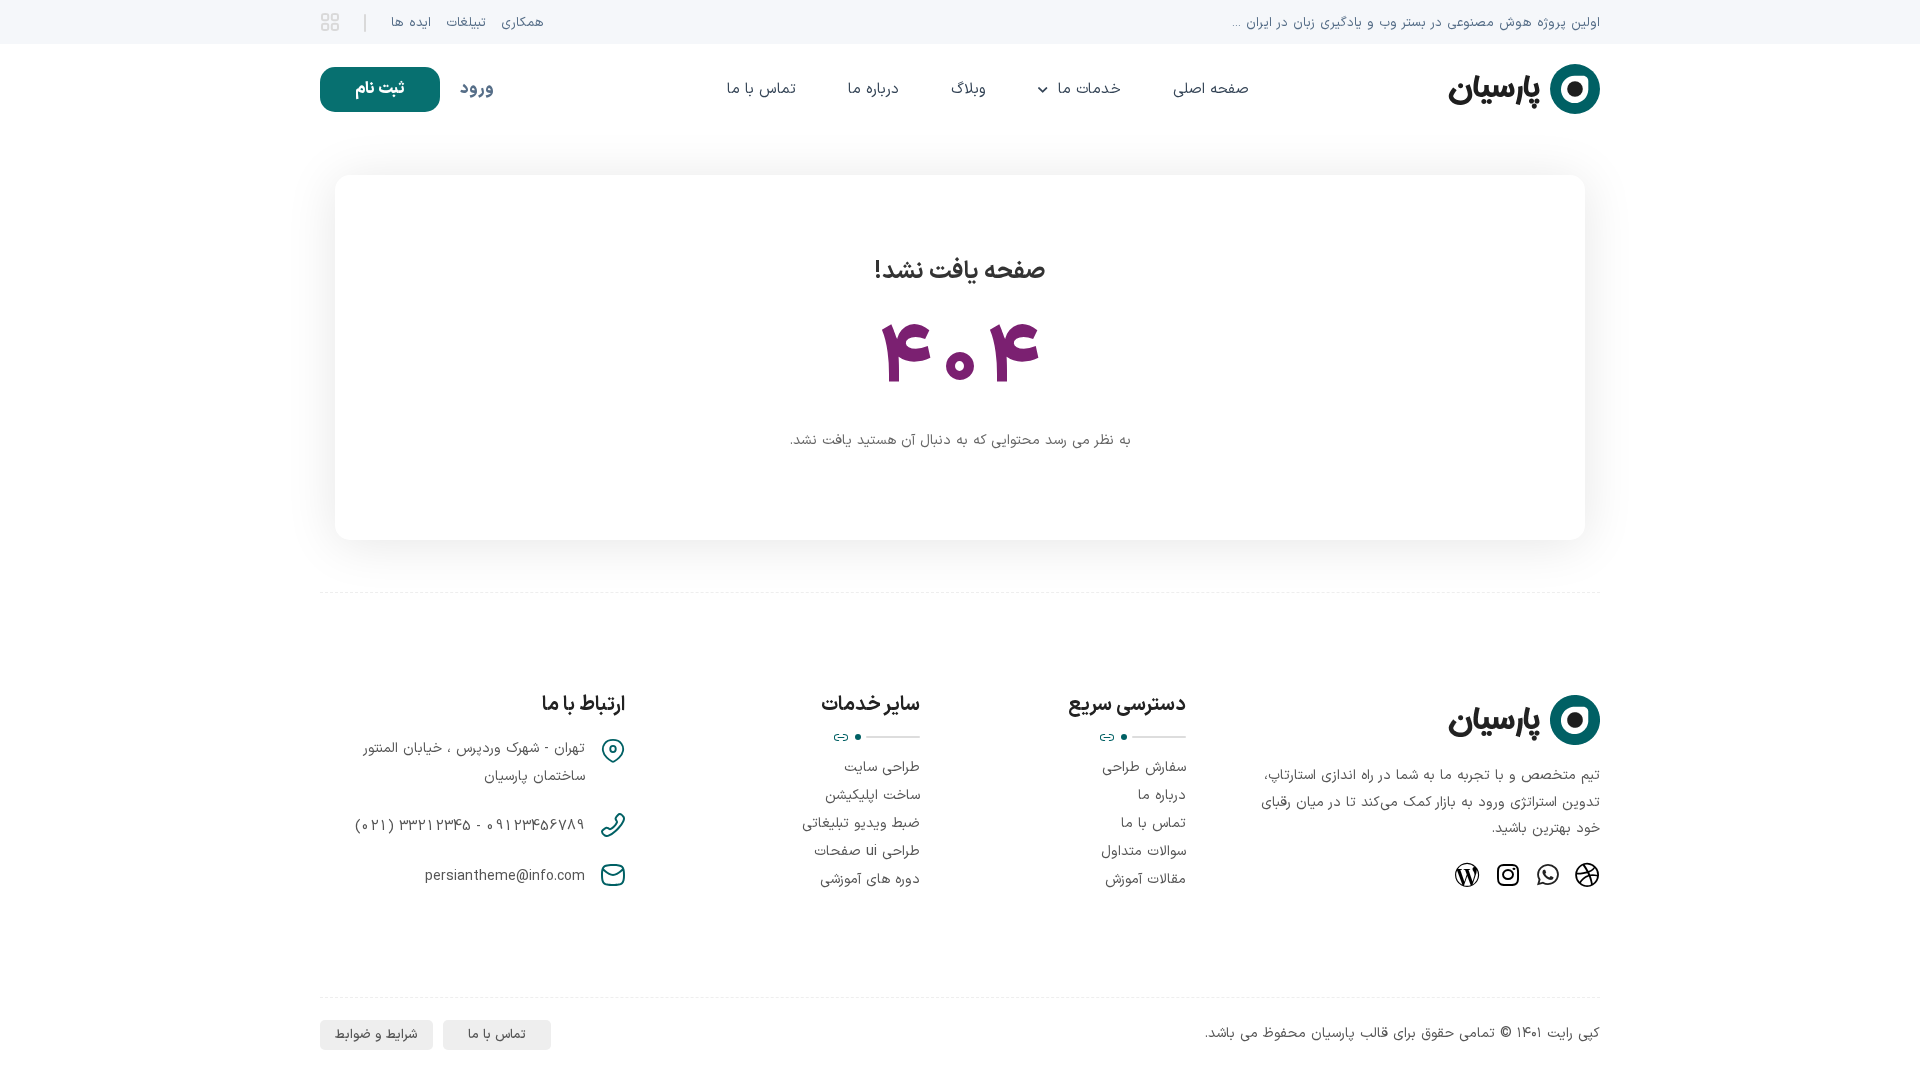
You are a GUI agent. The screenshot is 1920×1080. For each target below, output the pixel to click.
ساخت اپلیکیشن (872, 795)
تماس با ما (761, 89)
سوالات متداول (1143, 851)
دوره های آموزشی (870, 879)
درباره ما (873, 89)
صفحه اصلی (1211, 89)
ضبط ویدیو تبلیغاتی (861, 823)
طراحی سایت (882, 767)
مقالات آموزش (1145, 879)
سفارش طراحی (1144, 767)
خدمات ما (1089, 89)
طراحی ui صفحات (867, 851)
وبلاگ (968, 89)
